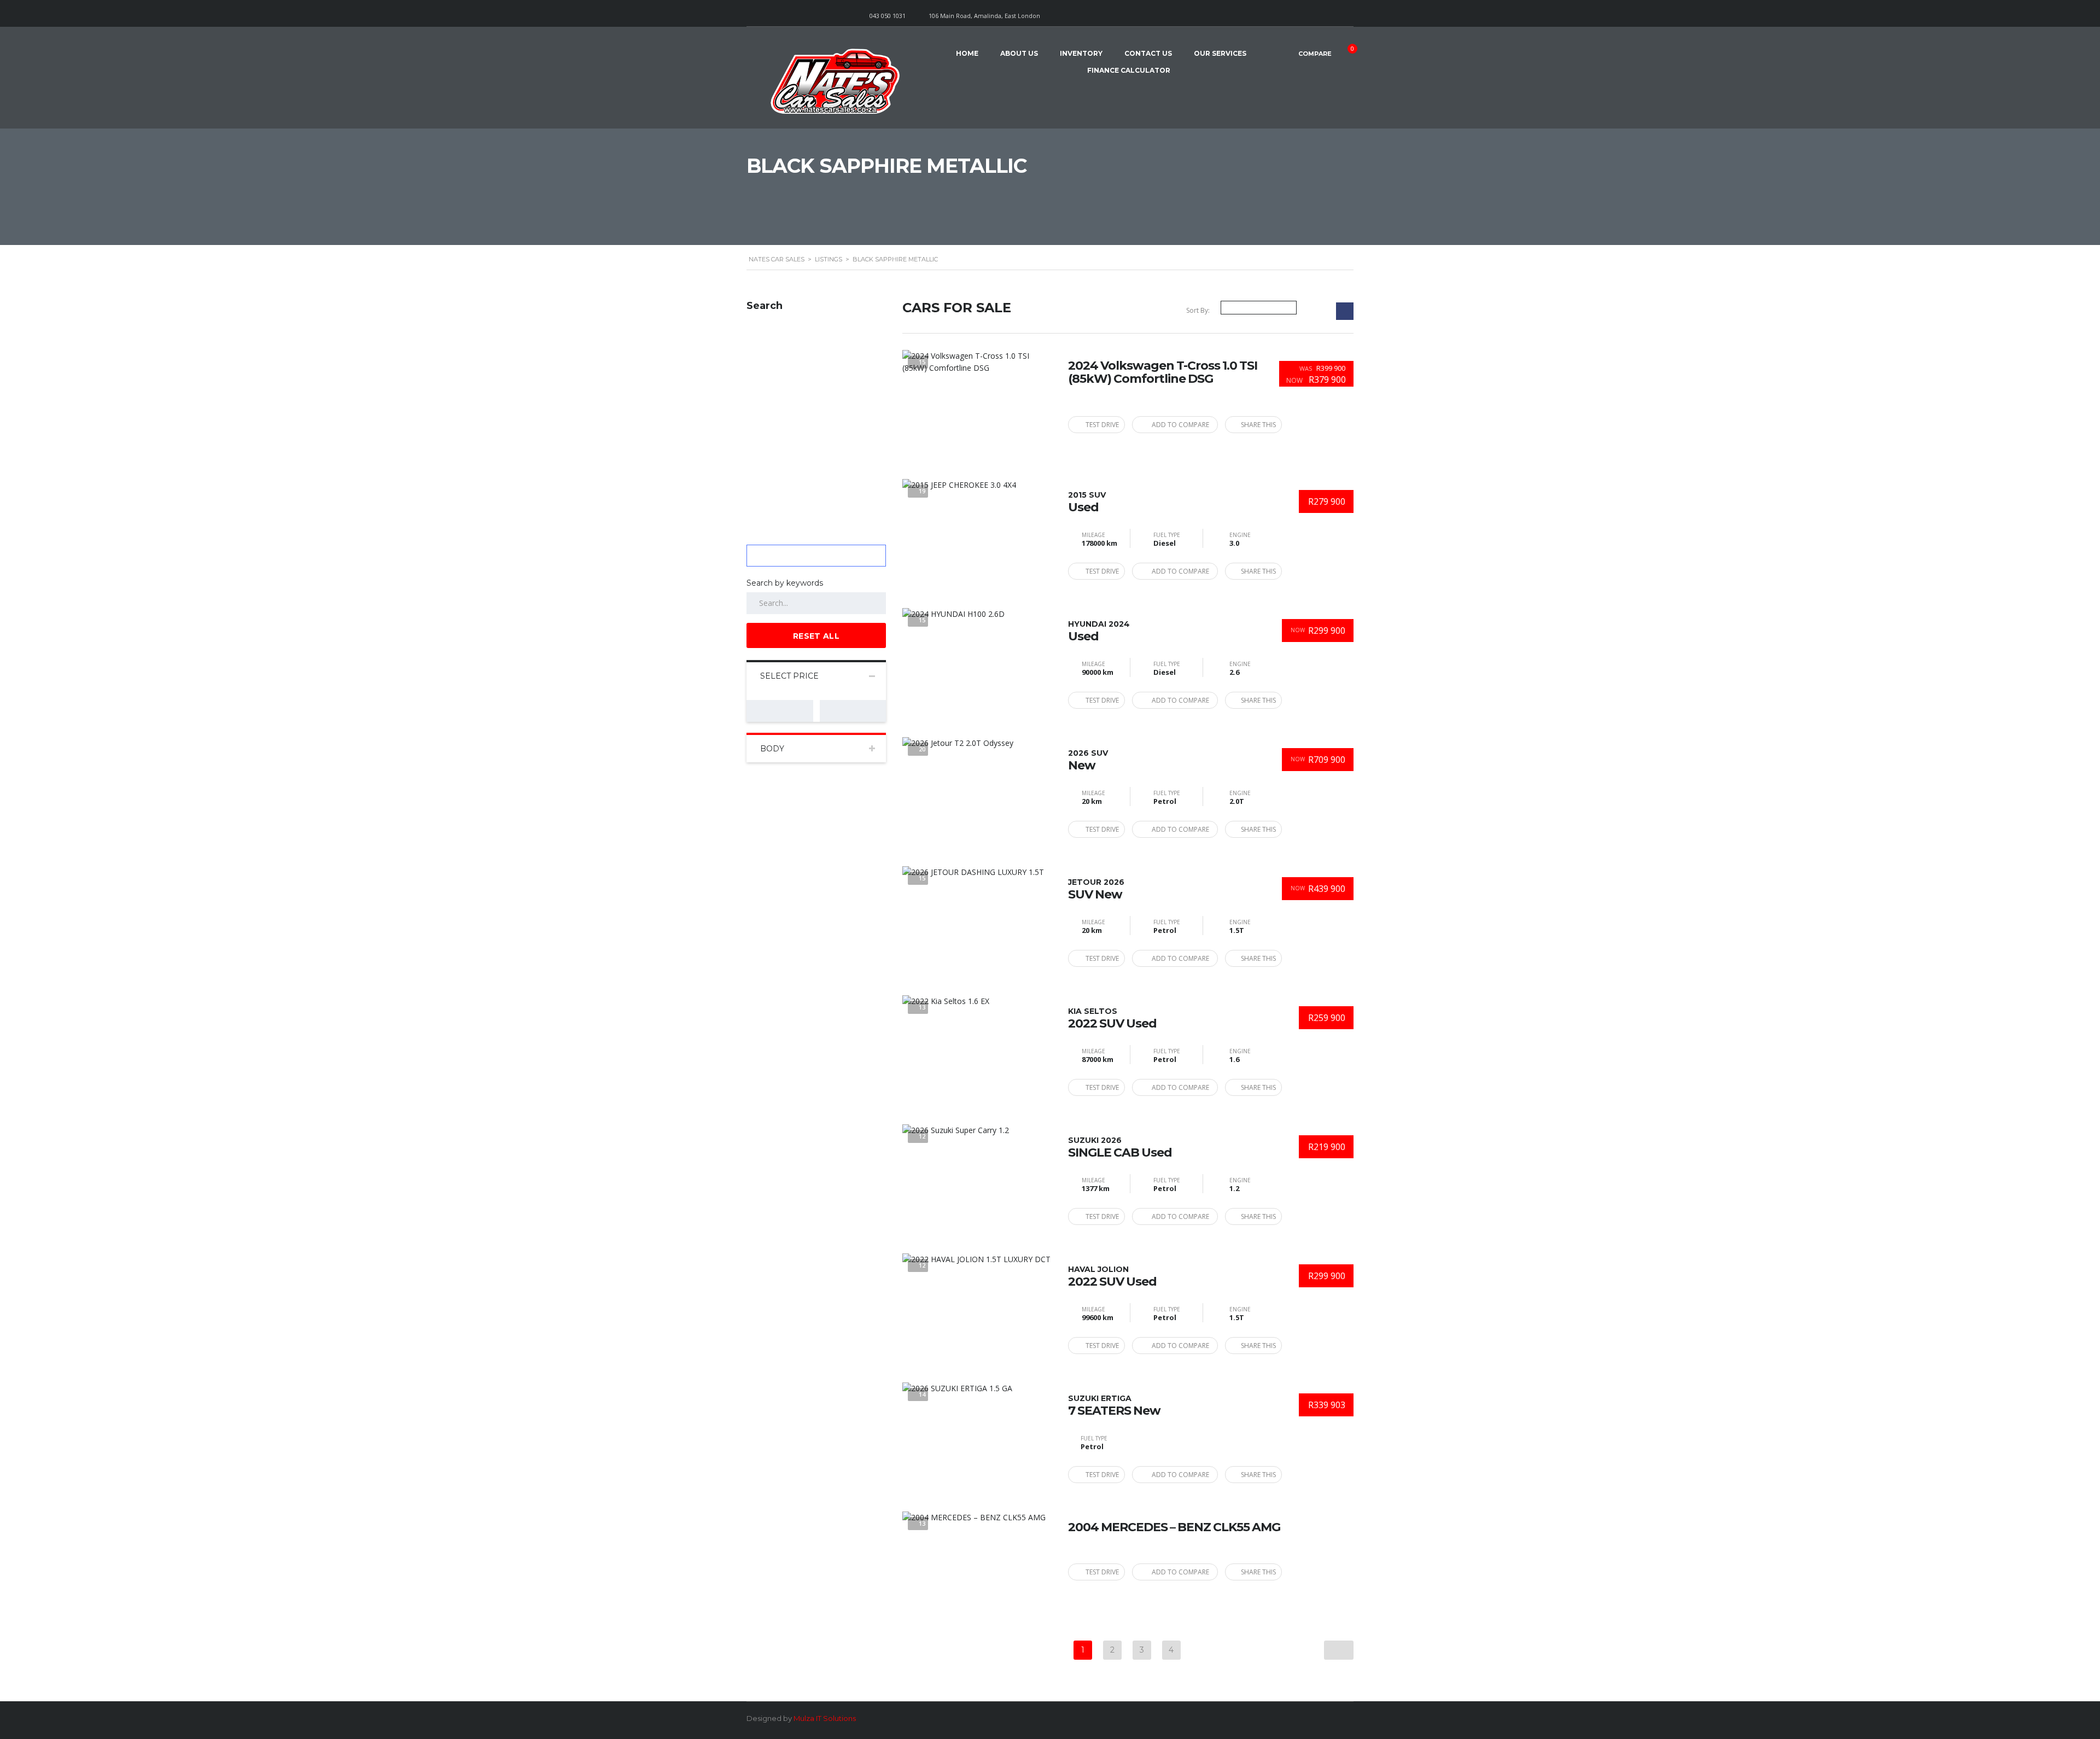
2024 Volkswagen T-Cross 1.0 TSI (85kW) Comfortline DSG (1163, 372)
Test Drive (1102, 425)
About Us (1019, 53)
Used (1087, 502)
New (1088, 760)
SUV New (1096, 889)
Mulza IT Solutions (825, 1718)
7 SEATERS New (1114, 1405)
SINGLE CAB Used (1120, 1147)
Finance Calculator (1129, 70)
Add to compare (1180, 425)
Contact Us (1148, 53)
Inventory (1081, 53)
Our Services (1220, 53)
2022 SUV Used (1112, 1018)
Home (967, 53)
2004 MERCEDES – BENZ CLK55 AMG (1174, 1527)
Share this (1258, 425)
